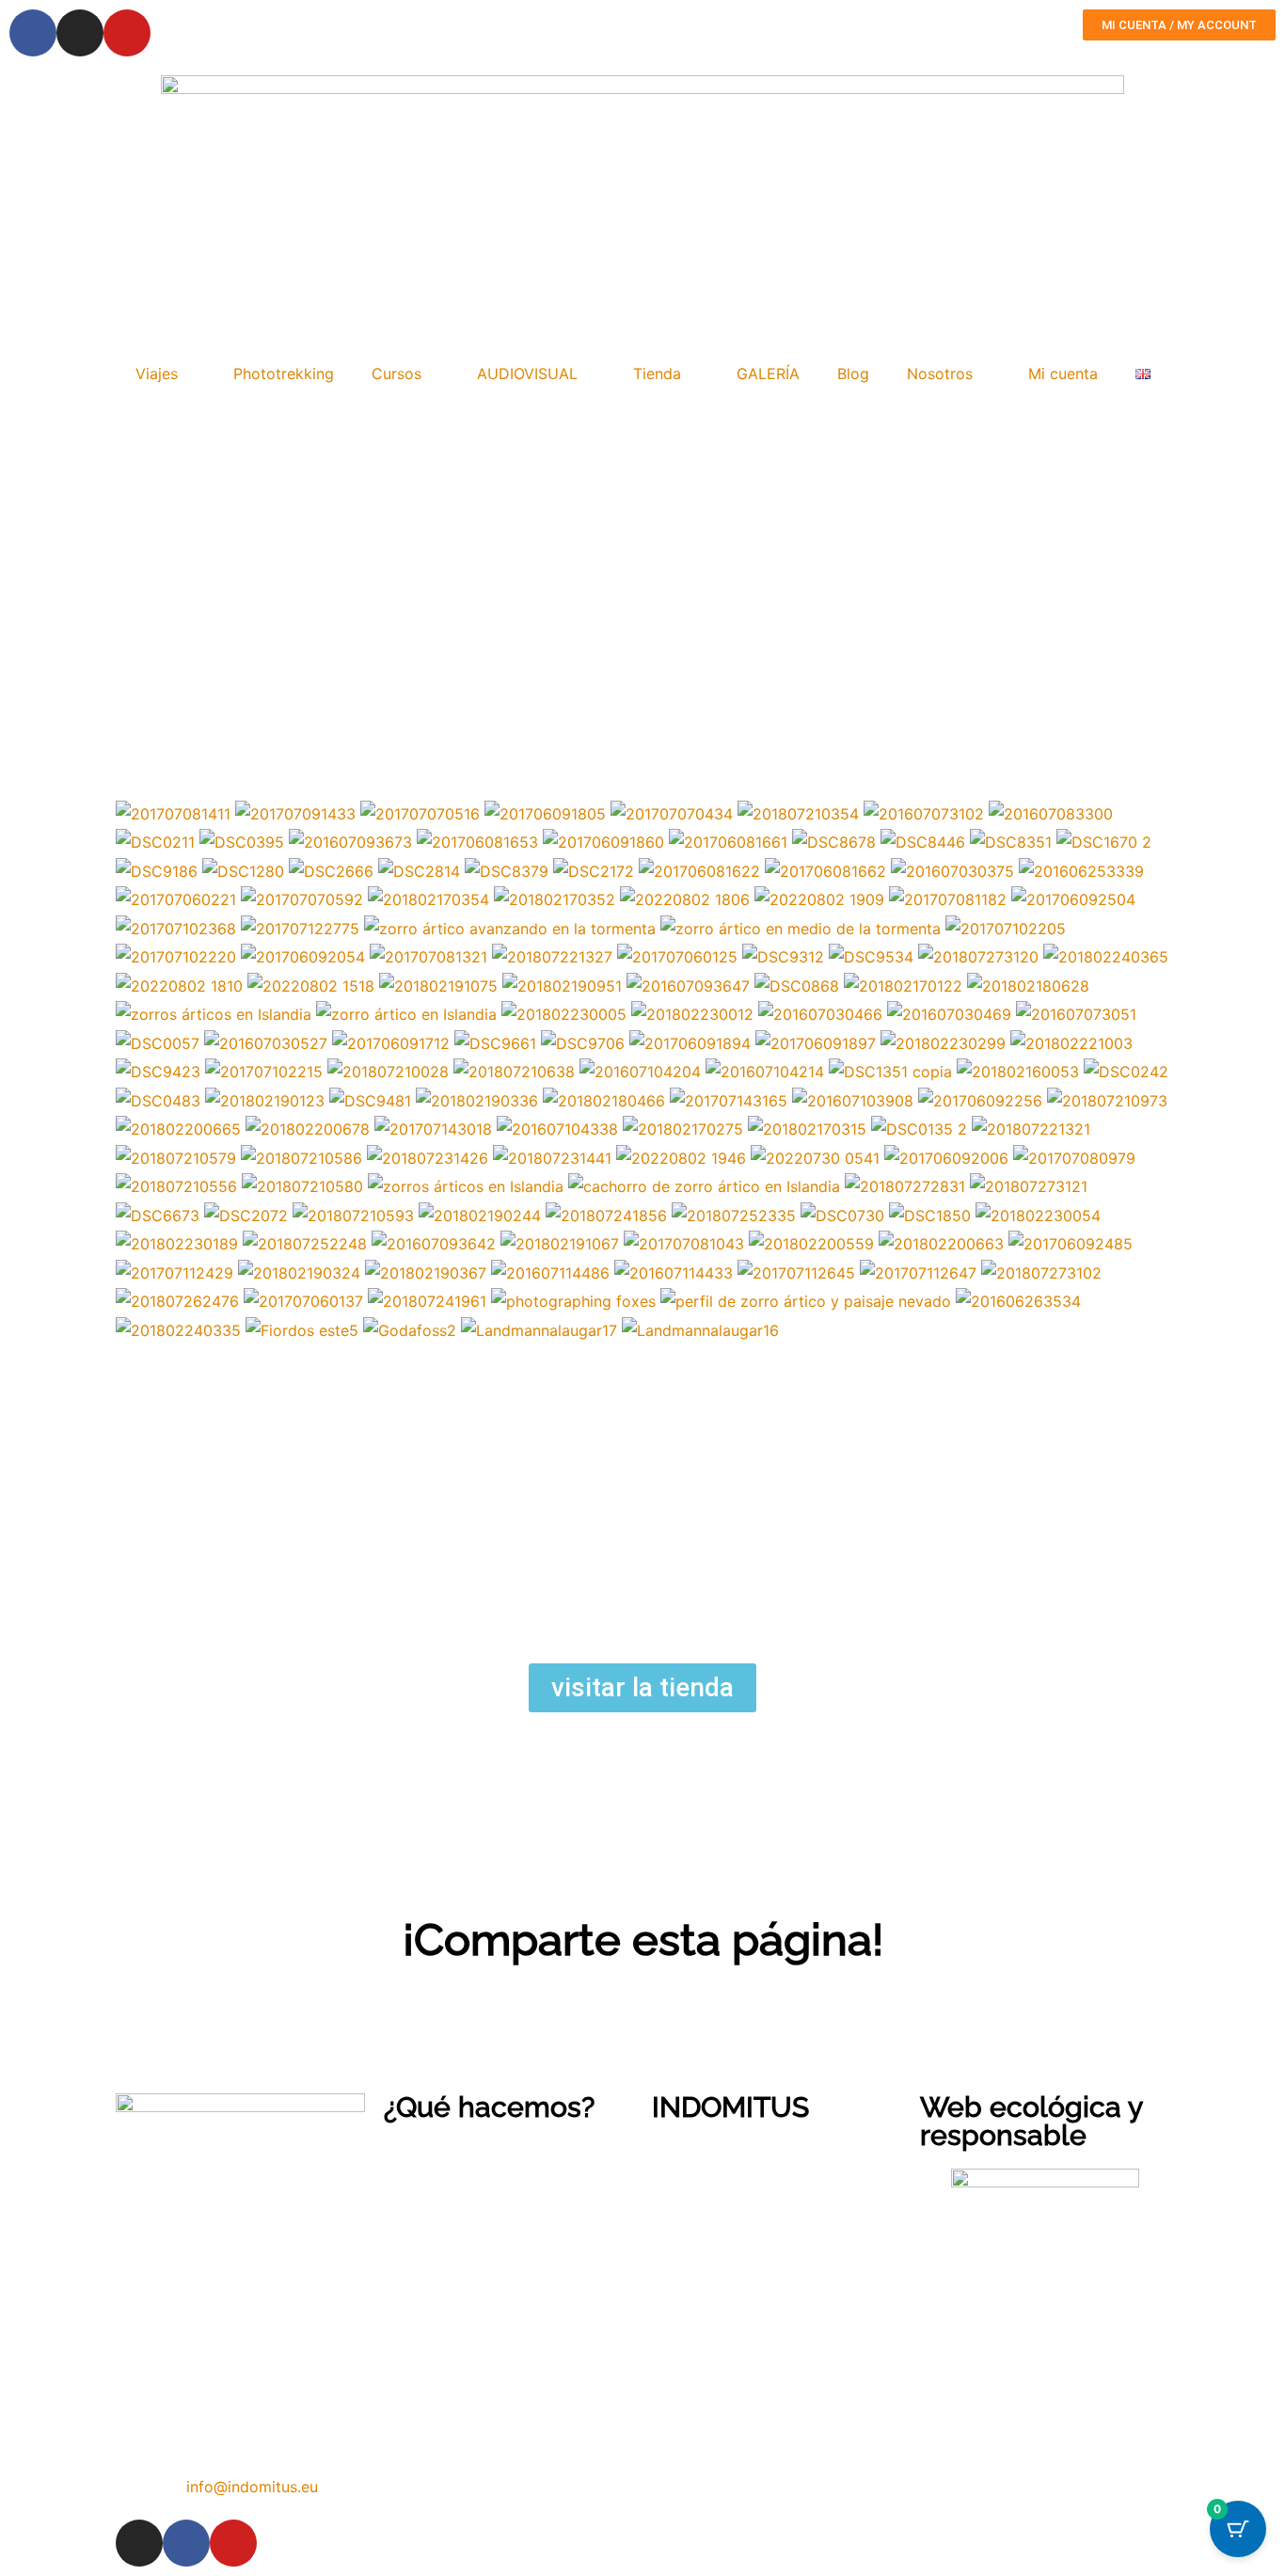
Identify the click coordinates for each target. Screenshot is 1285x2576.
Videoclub (419, 2293)
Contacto (683, 2182)
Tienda (657, 374)
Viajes (157, 374)
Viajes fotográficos (447, 2154)
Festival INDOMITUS (453, 2266)
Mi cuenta (1063, 374)
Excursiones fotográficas (467, 2182)
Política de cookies (716, 2266)
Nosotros (940, 374)
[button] (121, 1995)
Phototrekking (284, 374)
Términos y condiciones (730, 2238)
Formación (418, 2210)
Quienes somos (702, 2154)
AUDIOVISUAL (527, 374)
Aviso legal (688, 2210)
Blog (853, 374)
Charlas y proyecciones (460, 2238)
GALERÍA (768, 374)
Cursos (397, 374)
